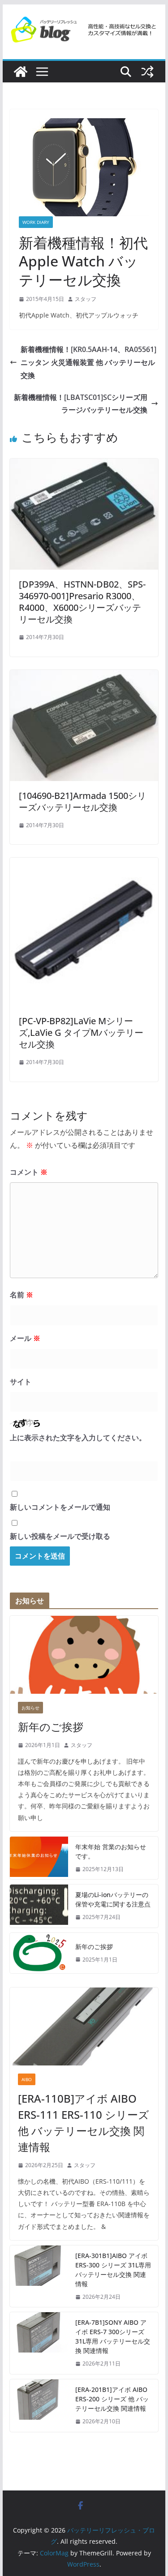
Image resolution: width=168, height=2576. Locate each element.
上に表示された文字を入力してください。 (78, 1438)
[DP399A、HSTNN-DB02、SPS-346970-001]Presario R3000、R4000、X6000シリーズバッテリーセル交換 (82, 602)
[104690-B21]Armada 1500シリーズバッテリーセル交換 (82, 801)
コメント (29, 1172)
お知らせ (30, 1708)
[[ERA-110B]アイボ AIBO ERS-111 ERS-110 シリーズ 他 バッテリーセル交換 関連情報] (84, 2026)
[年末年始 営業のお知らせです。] (39, 1858)
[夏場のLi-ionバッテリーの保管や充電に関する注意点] (39, 1906)
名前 (22, 1295)
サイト (21, 1382)
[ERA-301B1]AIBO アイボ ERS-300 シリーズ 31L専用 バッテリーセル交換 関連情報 (113, 2270)
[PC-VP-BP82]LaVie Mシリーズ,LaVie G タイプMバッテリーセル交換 (81, 1033)
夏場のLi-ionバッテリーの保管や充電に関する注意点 (113, 1899)
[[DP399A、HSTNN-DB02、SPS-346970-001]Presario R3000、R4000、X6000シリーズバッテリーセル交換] (84, 465)
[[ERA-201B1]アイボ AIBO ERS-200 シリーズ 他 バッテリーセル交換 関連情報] (39, 2406)
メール (25, 1338)
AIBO (27, 2079)
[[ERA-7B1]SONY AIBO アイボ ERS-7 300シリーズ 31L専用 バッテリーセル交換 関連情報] (39, 2343)
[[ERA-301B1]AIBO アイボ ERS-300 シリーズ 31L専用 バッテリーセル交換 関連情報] (39, 2276)
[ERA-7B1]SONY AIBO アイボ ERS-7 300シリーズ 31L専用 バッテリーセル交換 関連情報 (113, 2336)
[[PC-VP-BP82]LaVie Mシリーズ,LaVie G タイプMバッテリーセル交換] (84, 864)
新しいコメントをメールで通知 (60, 1507)
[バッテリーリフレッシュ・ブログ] (21, 72)
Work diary (36, 222)
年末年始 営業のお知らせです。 (111, 1851)
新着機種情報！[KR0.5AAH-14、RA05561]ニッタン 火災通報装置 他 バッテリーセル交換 (88, 362)
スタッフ (86, 299)
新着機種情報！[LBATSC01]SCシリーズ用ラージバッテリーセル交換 (81, 404)
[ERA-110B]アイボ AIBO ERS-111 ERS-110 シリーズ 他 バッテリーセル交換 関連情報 (84, 2123)
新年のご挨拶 (51, 1727)
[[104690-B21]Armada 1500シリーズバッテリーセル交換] (84, 676)
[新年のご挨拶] (84, 1655)
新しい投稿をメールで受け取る (60, 1536)
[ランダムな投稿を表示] (147, 72)
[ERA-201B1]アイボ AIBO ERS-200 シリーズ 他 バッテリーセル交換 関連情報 (112, 2399)
